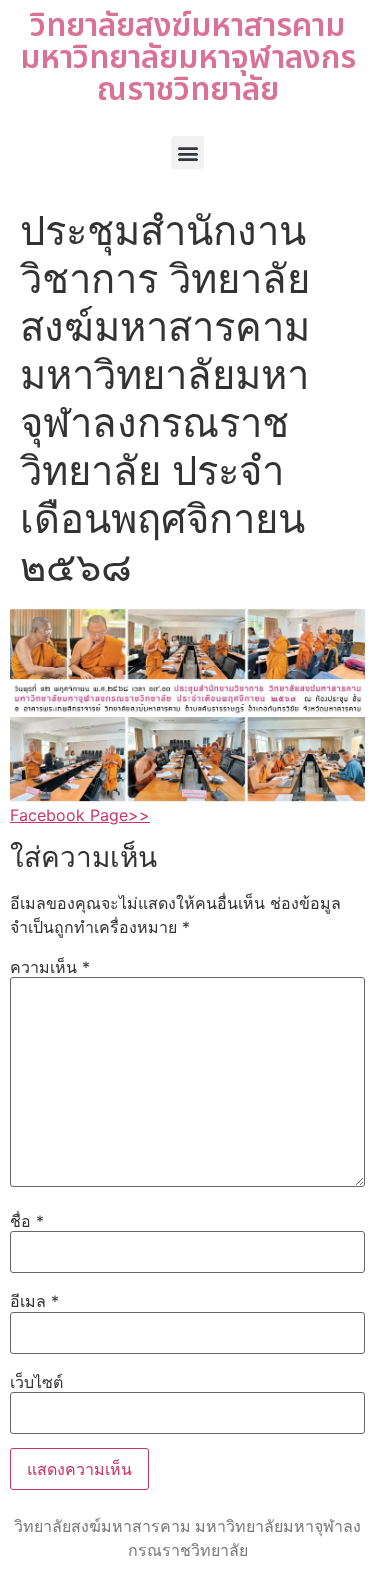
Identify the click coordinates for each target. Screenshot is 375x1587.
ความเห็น (50, 967)
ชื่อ (27, 1221)
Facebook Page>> (80, 815)
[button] (187, 152)
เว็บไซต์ (36, 1382)
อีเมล (34, 1301)
